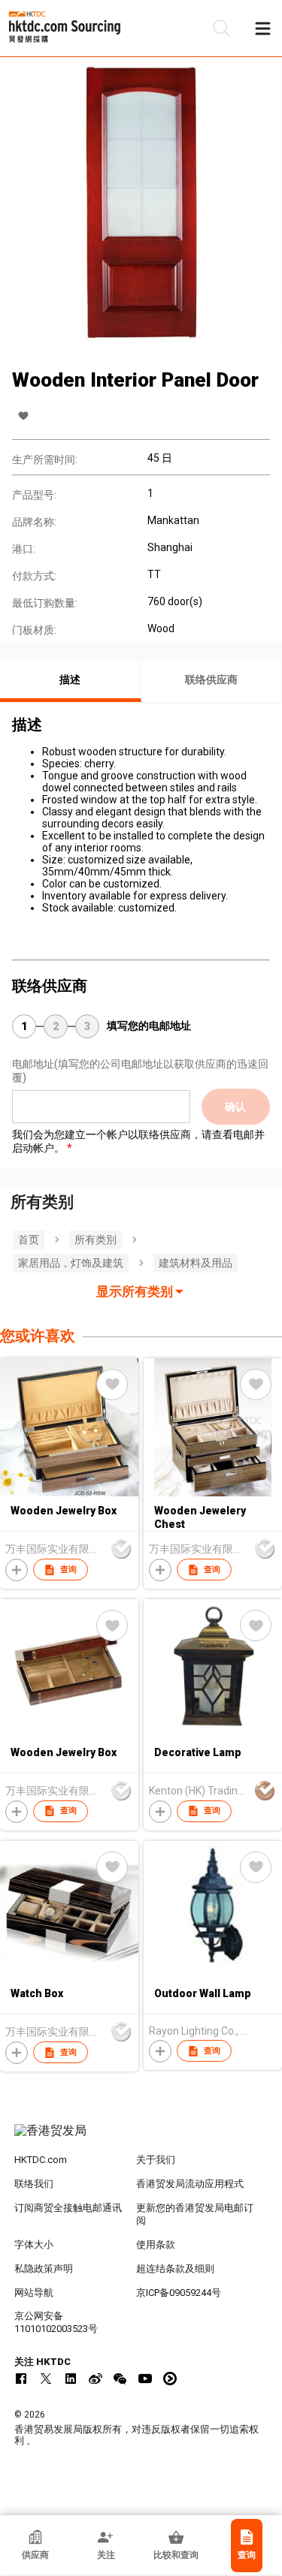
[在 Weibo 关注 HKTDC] (96, 2379)
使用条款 (156, 2245)
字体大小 (34, 2245)
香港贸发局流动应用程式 (190, 2184)
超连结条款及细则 (175, 2269)
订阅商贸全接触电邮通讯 (68, 2208)
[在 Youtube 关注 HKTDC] (145, 2379)
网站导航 (34, 2293)
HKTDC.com (41, 2160)
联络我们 (34, 2184)
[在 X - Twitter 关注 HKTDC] (46, 2379)
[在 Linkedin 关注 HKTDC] (71, 2379)
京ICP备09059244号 (179, 2293)
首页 (29, 1240)
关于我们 (156, 2160)
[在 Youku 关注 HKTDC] (170, 2379)
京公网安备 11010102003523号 (56, 2322)
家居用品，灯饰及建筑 (71, 1263)
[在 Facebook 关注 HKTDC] (21, 2379)
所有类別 (96, 1240)
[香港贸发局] (141, 2138)
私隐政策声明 (44, 2269)
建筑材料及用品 (196, 1263)
